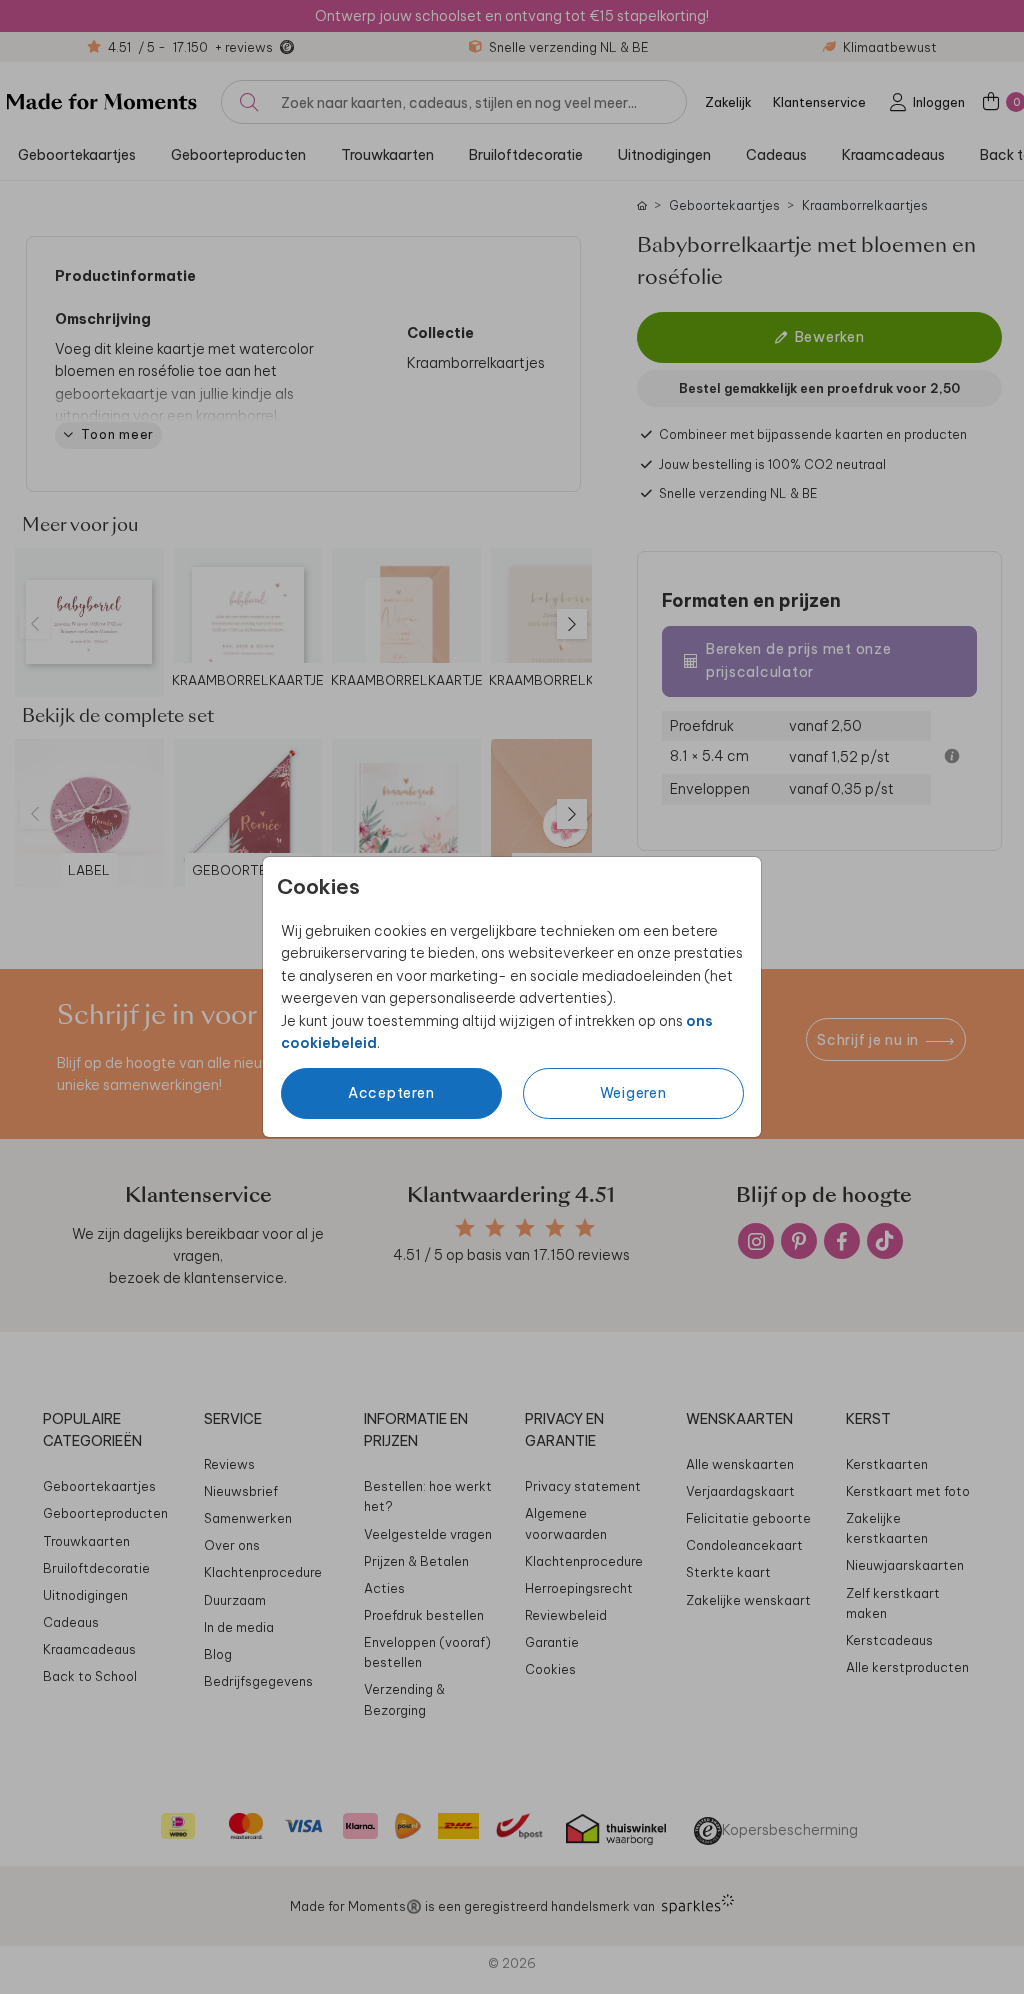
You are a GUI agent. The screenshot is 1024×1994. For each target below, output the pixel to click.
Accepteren (391, 1093)
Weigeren (633, 1093)
